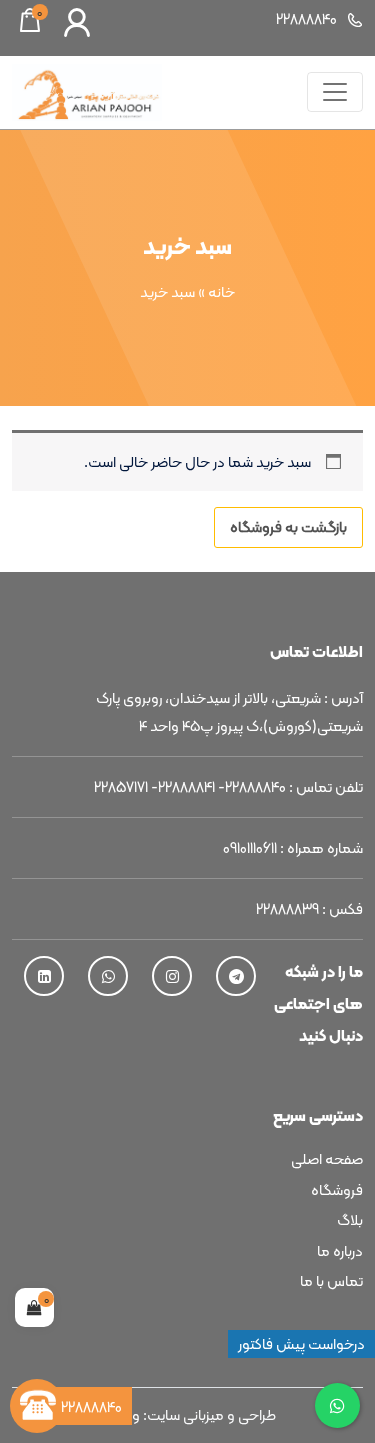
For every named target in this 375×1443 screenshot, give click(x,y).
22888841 (186, 787)
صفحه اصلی (327, 1159)
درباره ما (340, 1251)
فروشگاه (337, 1190)
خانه (221, 292)
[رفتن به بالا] (35, 1352)
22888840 (255, 787)
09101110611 (250, 848)
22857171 (121, 787)
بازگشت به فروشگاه (288, 527)
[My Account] (77, 22)
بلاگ (350, 1220)
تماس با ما (331, 1281)
